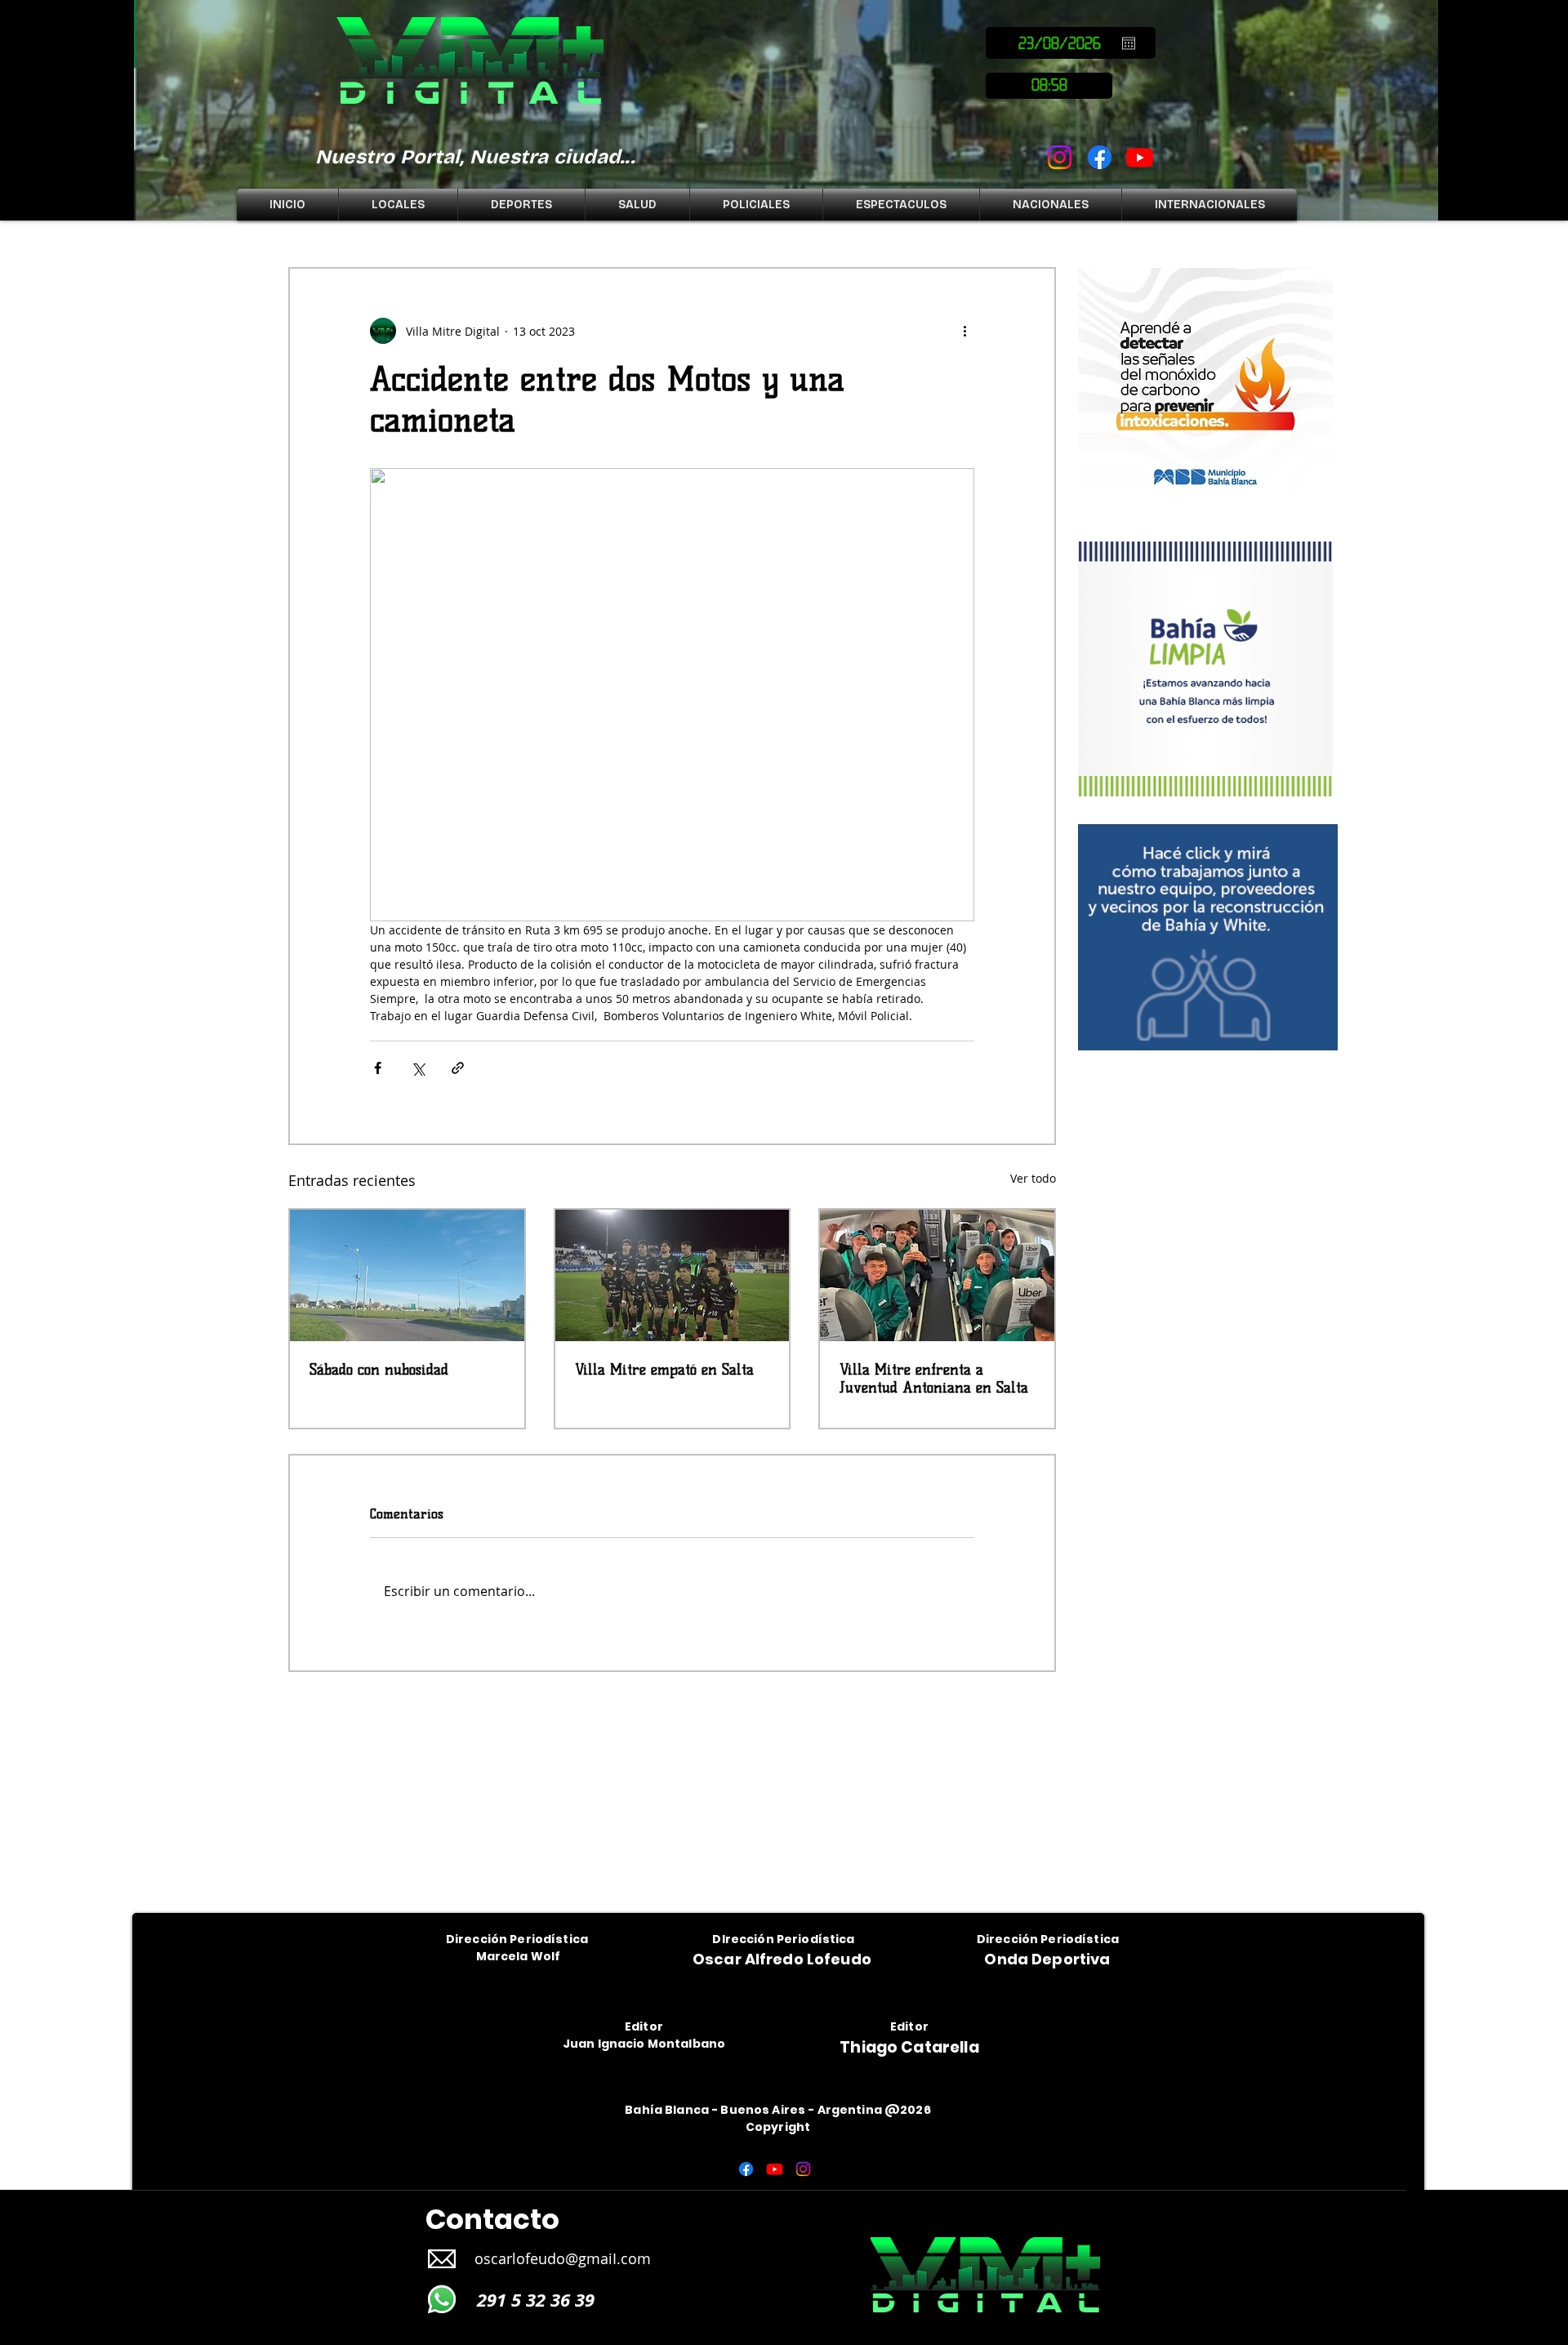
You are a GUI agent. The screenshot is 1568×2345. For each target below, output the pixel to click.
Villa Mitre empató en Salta (664, 1370)
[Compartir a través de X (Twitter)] (418, 1068)
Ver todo (1033, 1178)
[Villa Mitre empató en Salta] (673, 1275)
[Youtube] (1140, 157)
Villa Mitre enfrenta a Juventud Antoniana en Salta (934, 1379)
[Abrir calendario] (1129, 43)
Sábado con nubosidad (379, 1370)
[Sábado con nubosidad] (407, 1275)
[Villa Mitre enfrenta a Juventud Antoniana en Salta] (937, 1275)
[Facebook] (1100, 157)
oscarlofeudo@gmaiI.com (563, 2258)
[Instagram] (1060, 157)
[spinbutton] (1049, 86)
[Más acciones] (964, 331)
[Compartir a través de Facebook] (378, 1068)
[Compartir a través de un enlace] (458, 1068)
